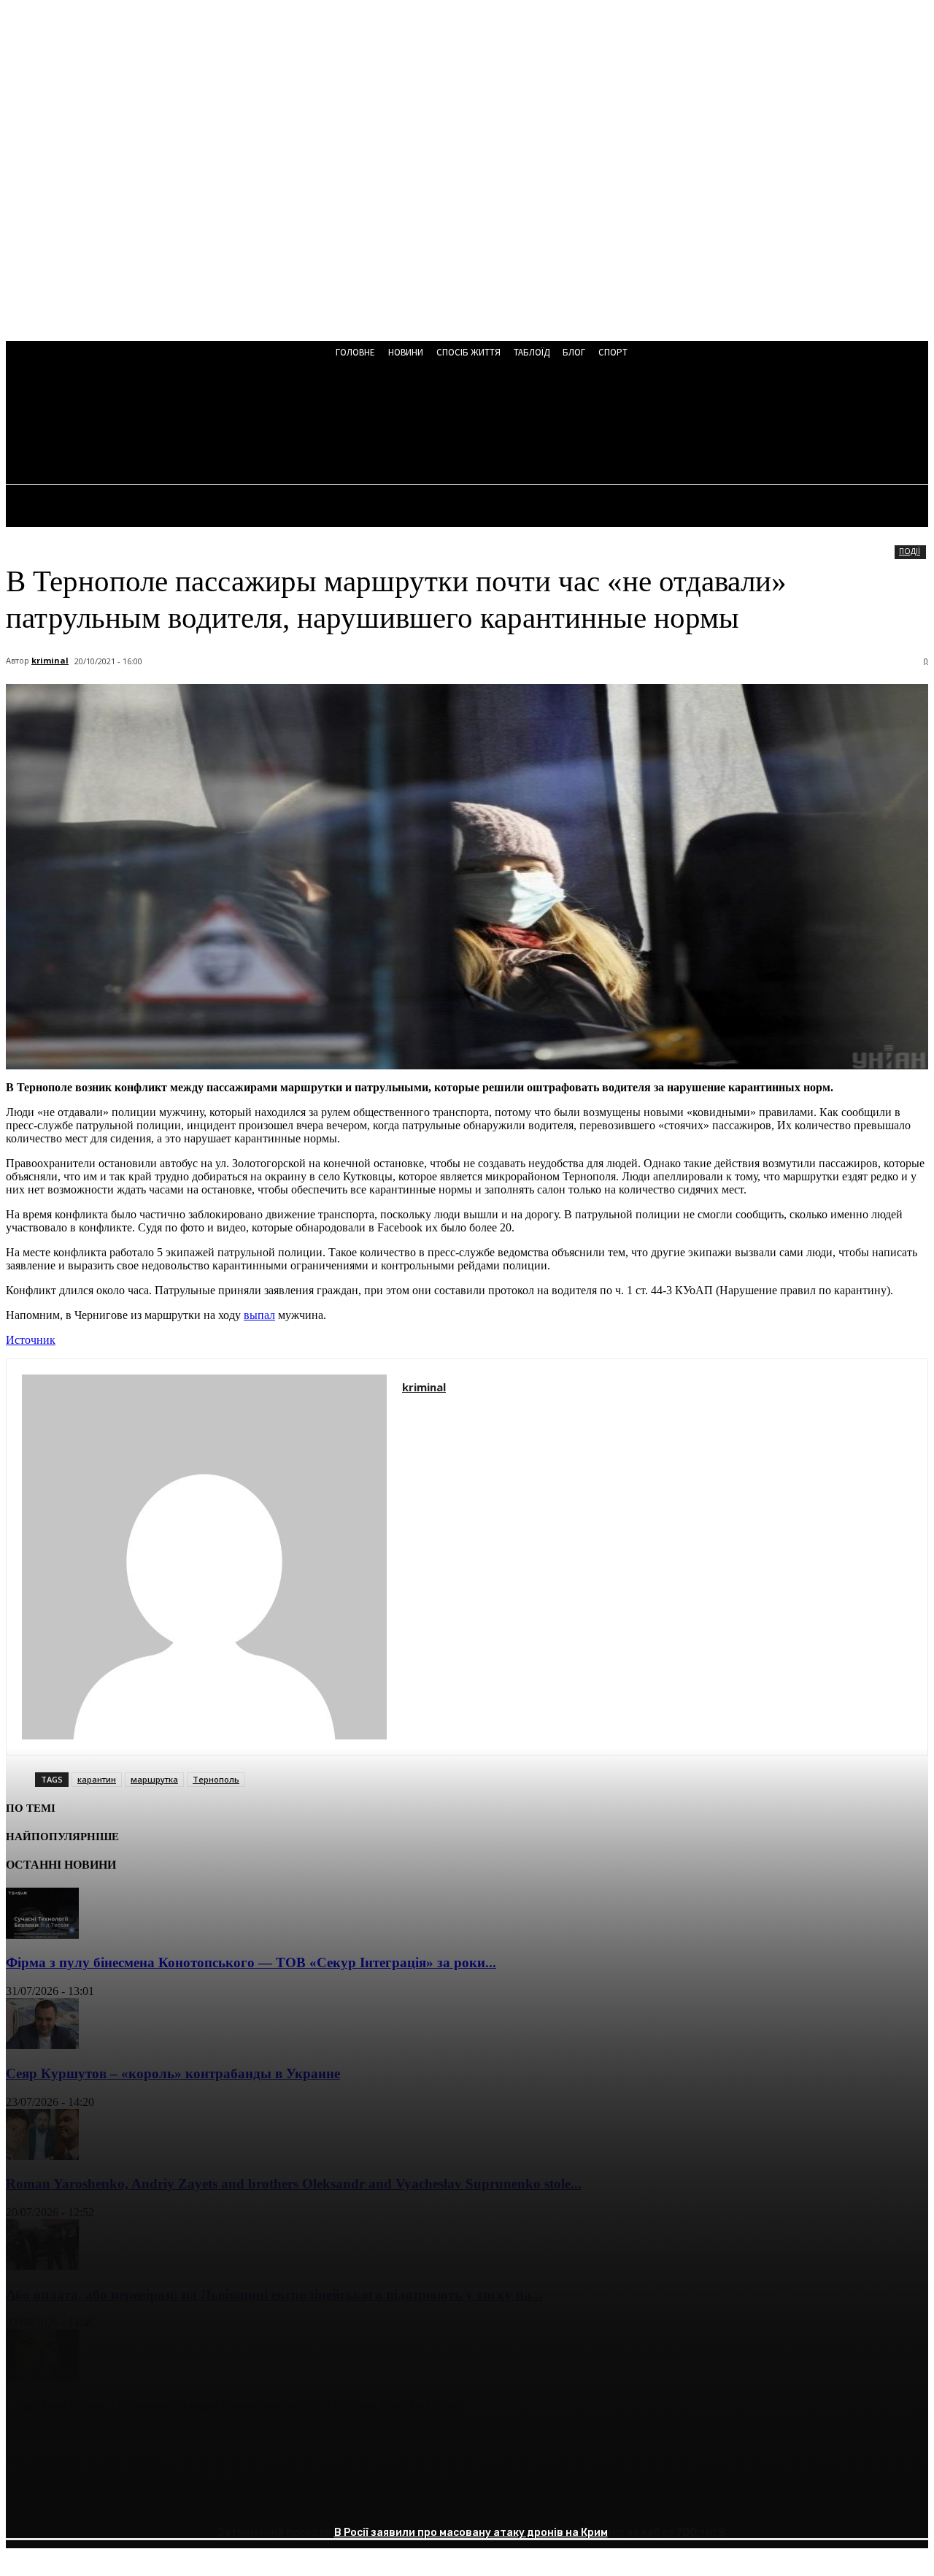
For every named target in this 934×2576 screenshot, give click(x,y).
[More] (241, 2499)
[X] (82, 2499)
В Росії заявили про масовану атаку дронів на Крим (471, 2533)
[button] (393, 425)
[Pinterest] (135, 2499)
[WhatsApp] (188, 2499)
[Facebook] (30, 2499)
